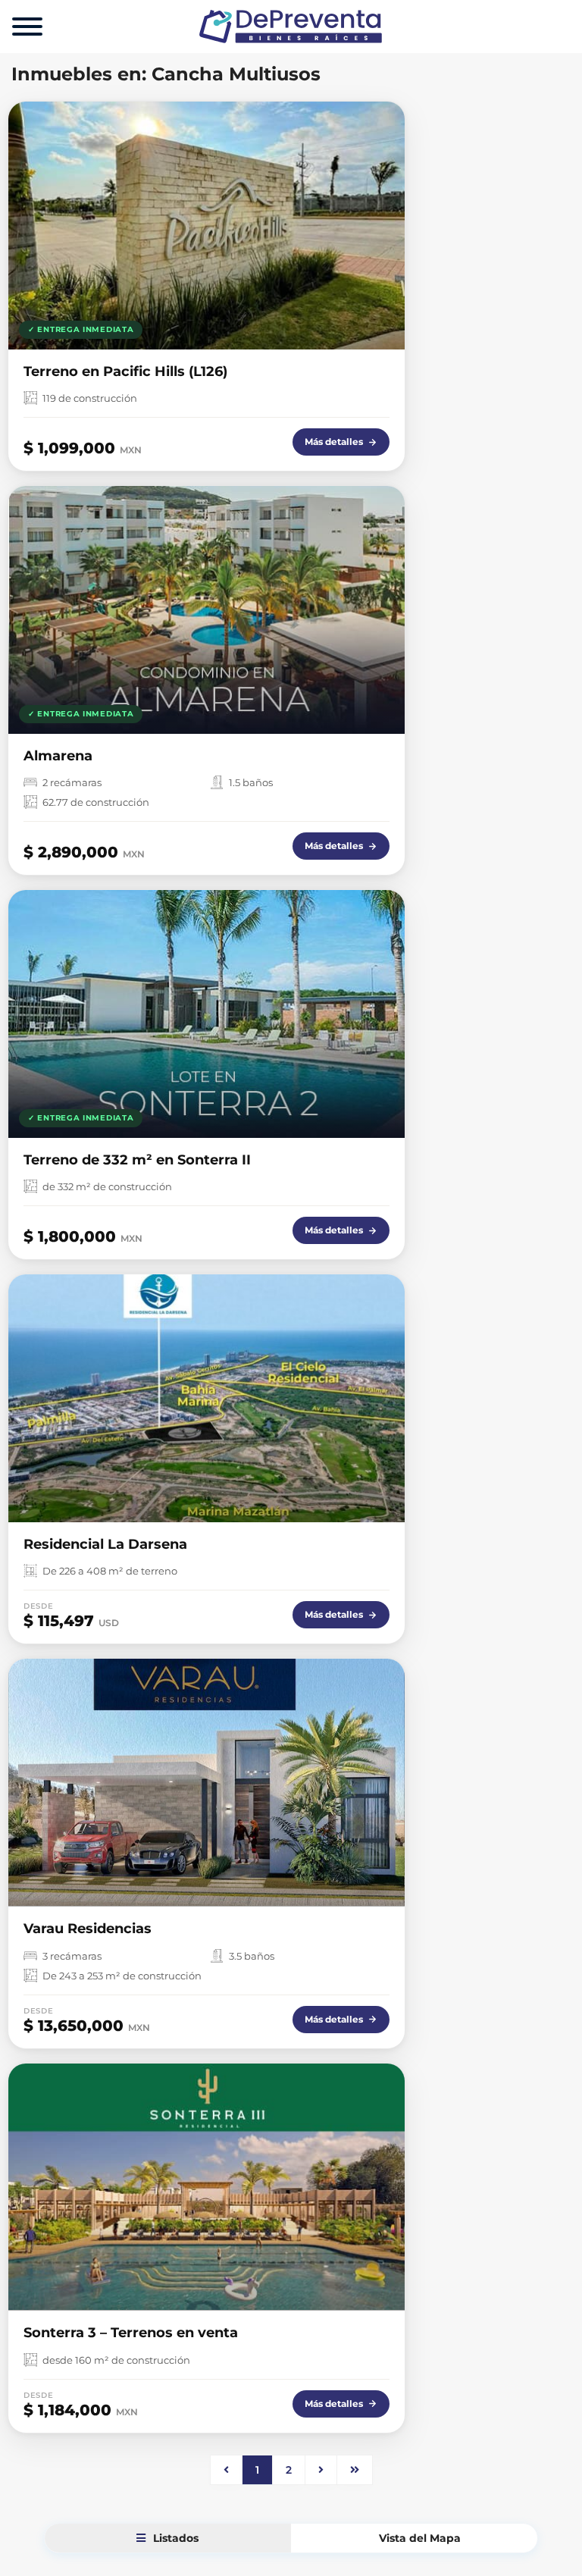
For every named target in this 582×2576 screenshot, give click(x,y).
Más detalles (334, 442)
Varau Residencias (88, 1929)
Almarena (58, 756)
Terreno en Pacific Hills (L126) (125, 371)
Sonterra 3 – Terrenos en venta (131, 2333)
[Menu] (27, 27)
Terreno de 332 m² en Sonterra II (137, 1160)
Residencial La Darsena (105, 1544)
